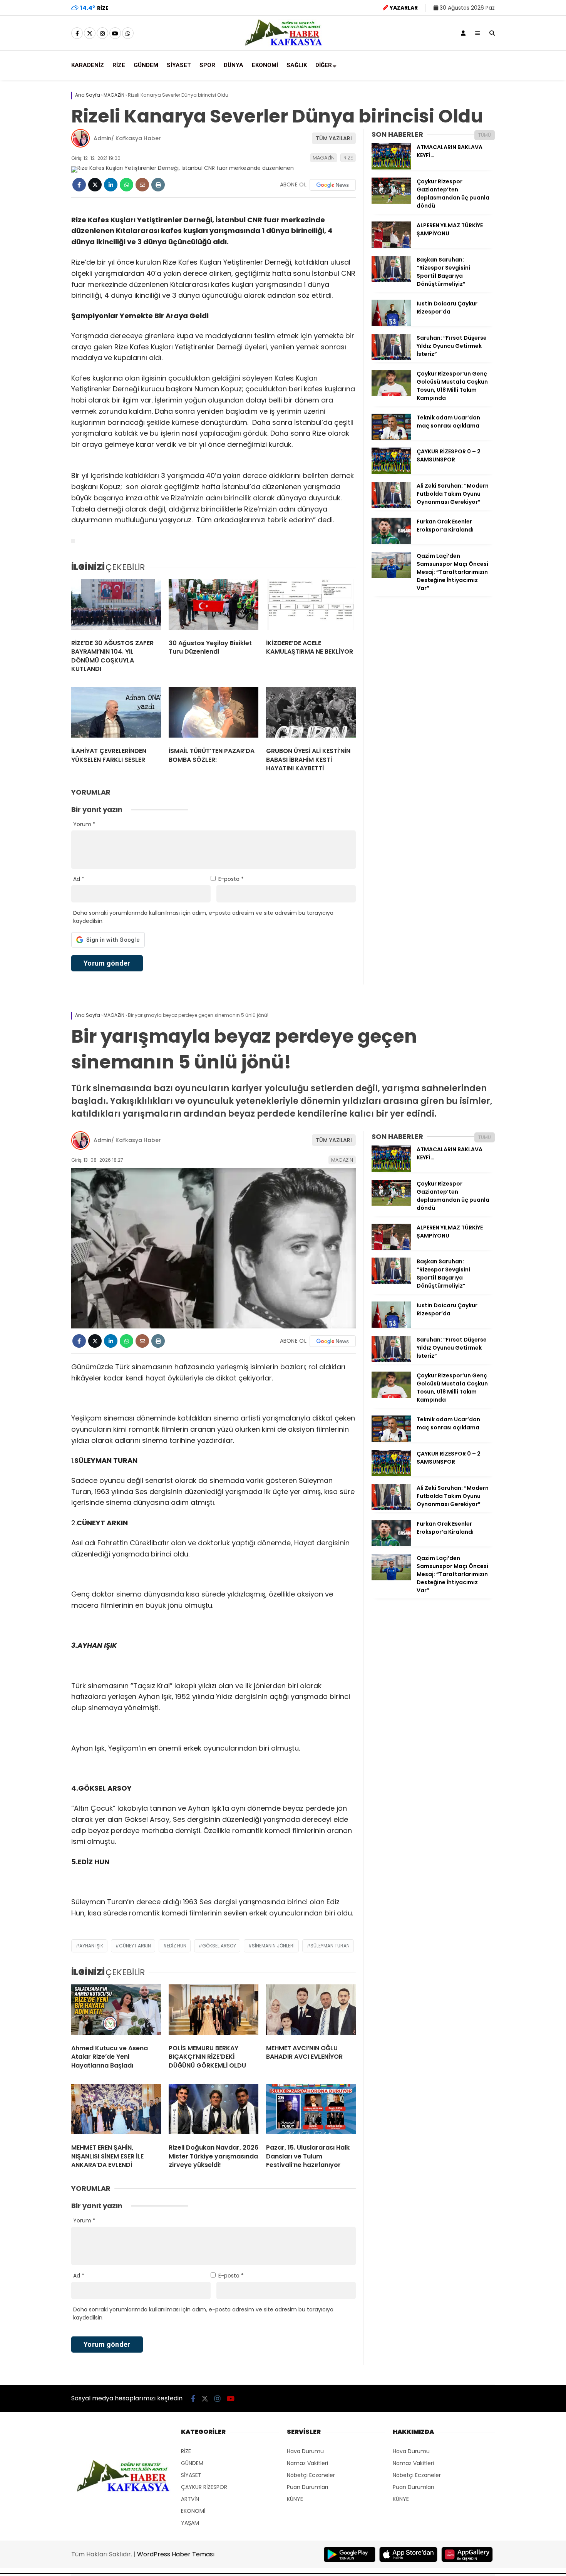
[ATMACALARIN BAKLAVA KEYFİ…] (391, 168)
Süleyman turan (330, 1946)
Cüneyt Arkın (135, 1946)
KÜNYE (295, 2499)
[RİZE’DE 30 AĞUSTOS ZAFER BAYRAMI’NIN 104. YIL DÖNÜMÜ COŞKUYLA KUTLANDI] (116, 606)
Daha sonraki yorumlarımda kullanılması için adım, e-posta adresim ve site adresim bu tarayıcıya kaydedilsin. (203, 917)
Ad (79, 879)
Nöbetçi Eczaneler (311, 2475)
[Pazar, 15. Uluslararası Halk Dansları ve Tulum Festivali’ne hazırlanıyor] (311, 2111)
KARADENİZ (88, 65)
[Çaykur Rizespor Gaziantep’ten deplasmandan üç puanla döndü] (391, 202)
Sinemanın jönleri (273, 1946)
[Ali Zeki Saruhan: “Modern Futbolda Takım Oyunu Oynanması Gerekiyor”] (391, 506)
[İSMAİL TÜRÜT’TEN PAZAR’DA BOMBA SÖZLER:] (214, 714)
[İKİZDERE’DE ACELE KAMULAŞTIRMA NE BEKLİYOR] (311, 606)
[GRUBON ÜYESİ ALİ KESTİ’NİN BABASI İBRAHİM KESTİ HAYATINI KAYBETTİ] (311, 714)
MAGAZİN (324, 158)
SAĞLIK (297, 65)
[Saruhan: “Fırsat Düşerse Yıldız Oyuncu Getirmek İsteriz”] (391, 358)
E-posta (231, 879)
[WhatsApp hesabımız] (128, 34)
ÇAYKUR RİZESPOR (204, 2487)
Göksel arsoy (219, 1946)
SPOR (207, 65)
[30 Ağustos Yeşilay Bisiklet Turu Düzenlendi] (214, 606)
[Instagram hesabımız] (102, 34)
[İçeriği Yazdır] (158, 185)
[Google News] (333, 185)
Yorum (84, 824)
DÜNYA (234, 65)
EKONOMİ (265, 65)
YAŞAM (190, 2523)
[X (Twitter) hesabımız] (90, 34)
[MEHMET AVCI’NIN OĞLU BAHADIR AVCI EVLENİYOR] (311, 2011)
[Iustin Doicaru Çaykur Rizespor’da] (391, 324)
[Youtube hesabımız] (115, 34)
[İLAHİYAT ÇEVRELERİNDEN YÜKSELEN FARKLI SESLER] (116, 714)
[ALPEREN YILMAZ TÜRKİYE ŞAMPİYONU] (391, 246)
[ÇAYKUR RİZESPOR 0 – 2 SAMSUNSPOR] (391, 472)
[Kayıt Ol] (463, 33)
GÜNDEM (146, 65)
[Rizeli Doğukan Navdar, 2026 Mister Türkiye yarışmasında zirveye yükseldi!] (214, 2111)
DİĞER (324, 65)
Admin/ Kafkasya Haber (127, 138)
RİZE (119, 65)
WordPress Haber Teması (176, 2554)
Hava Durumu (305, 2451)
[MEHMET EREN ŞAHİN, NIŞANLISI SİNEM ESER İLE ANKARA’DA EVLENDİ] (116, 2111)
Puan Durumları (307, 2487)
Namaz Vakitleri (307, 2463)
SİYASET (179, 65)
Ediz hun (177, 1946)
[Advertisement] (206, 464)
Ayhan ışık (91, 1946)
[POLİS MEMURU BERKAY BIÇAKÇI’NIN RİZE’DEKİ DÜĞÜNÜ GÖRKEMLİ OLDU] (214, 2011)
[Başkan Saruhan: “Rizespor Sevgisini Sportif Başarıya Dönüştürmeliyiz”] (391, 280)
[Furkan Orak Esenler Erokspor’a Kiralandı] (391, 542)
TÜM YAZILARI (334, 138)
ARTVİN (190, 2499)
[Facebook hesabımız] (77, 34)
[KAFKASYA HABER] (283, 45)
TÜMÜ (485, 135)
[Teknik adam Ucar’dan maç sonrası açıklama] (391, 438)
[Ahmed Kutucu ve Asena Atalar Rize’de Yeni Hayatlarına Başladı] (116, 2011)
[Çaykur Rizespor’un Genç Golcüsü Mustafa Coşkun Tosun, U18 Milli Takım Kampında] (391, 394)
